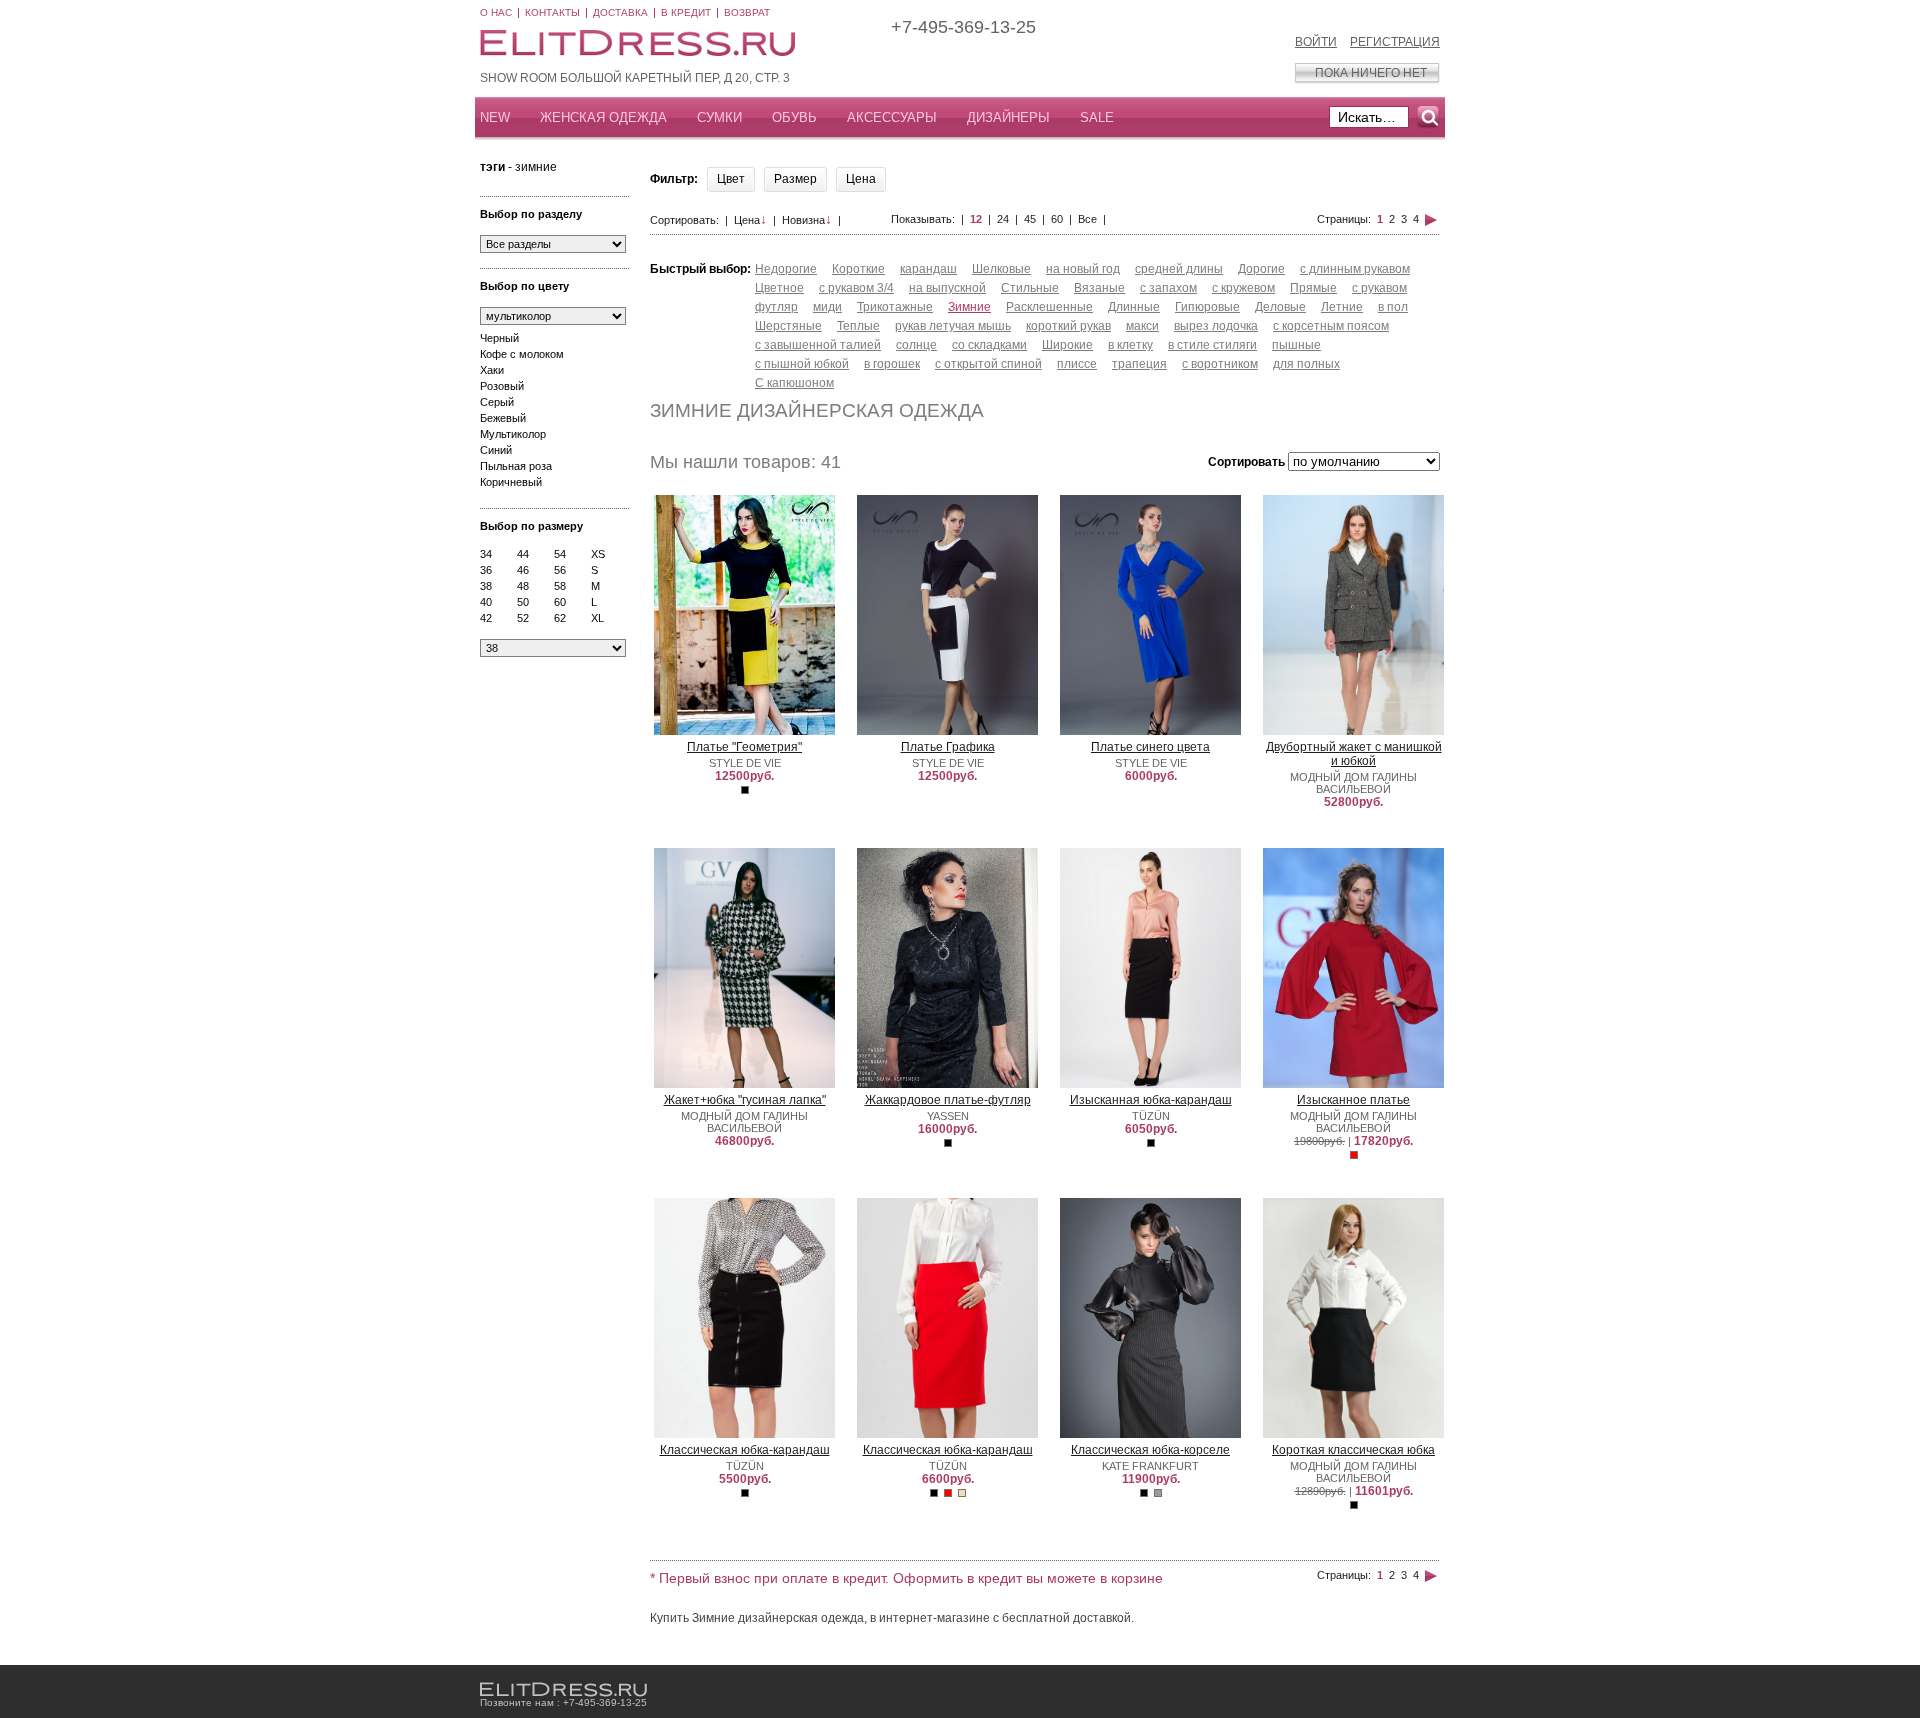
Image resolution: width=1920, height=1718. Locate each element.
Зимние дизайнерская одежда (817, 410)
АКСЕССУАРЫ (892, 117)
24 (1003, 219)
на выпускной (947, 288)
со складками (989, 345)
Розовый (502, 386)
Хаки (492, 370)
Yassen (948, 1116)
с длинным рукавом (1355, 269)
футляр (776, 307)
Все (1087, 219)
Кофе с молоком (522, 354)
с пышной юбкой (802, 364)
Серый (497, 402)
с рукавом (1379, 288)
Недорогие (786, 269)
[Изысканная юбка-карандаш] (1150, 1085)
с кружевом (1243, 288)
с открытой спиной (988, 364)
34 (486, 554)
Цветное (779, 288)
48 (523, 586)
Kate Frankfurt (1150, 1466)
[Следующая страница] (1431, 219)
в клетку (1130, 345)
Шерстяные (788, 326)
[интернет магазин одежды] (563, 1689)
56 (560, 570)
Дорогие (1261, 269)
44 (523, 554)
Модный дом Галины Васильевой (1353, 783)
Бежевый (503, 418)
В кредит (686, 12)
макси (1142, 326)
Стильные (1030, 288)
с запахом (1168, 288)
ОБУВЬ (794, 117)
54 (560, 554)
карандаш (928, 269)
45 (1030, 219)
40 (486, 602)
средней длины (1179, 269)
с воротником (1220, 364)
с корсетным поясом (1331, 326)
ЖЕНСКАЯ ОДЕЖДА (603, 117)
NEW (495, 117)
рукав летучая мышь (953, 326)
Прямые (1313, 288)
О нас (496, 12)
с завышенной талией (818, 345)
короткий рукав (1068, 326)
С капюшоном (794, 383)
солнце (916, 345)
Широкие (1067, 345)
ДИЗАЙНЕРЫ (1008, 117)
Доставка (620, 12)
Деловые (1280, 307)
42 (486, 618)
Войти (1316, 42)
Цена (750, 220)
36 (486, 570)
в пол (1393, 307)
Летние (1342, 307)
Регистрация (1395, 42)
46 (523, 570)
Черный (499, 338)
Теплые (858, 326)
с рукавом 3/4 (856, 288)
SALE (1097, 117)
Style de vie (745, 763)
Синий (496, 450)
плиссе (1077, 364)
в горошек (892, 364)
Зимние (969, 307)
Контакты (552, 12)
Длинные (1134, 307)
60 (560, 602)
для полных (1306, 364)
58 (560, 586)
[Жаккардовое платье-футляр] (947, 1084)
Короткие (858, 269)
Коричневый (511, 482)
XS (598, 554)
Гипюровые (1207, 307)
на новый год (1083, 269)
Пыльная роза (516, 466)
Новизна (807, 220)
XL (597, 618)
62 (560, 618)
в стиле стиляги (1212, 345)
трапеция (1139, 364)
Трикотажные (895, 307)
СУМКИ (719, 117)
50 (523, 602)
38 (486, 586)
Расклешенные (1049, 307)
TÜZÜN (1151, 1116)
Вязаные (1099, 288)
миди (827, 307)
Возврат (747, 12)
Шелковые (1001, 269)
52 (523, 618)
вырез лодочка (1216, 326)
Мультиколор (513, 434)
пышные (1296, 345)
